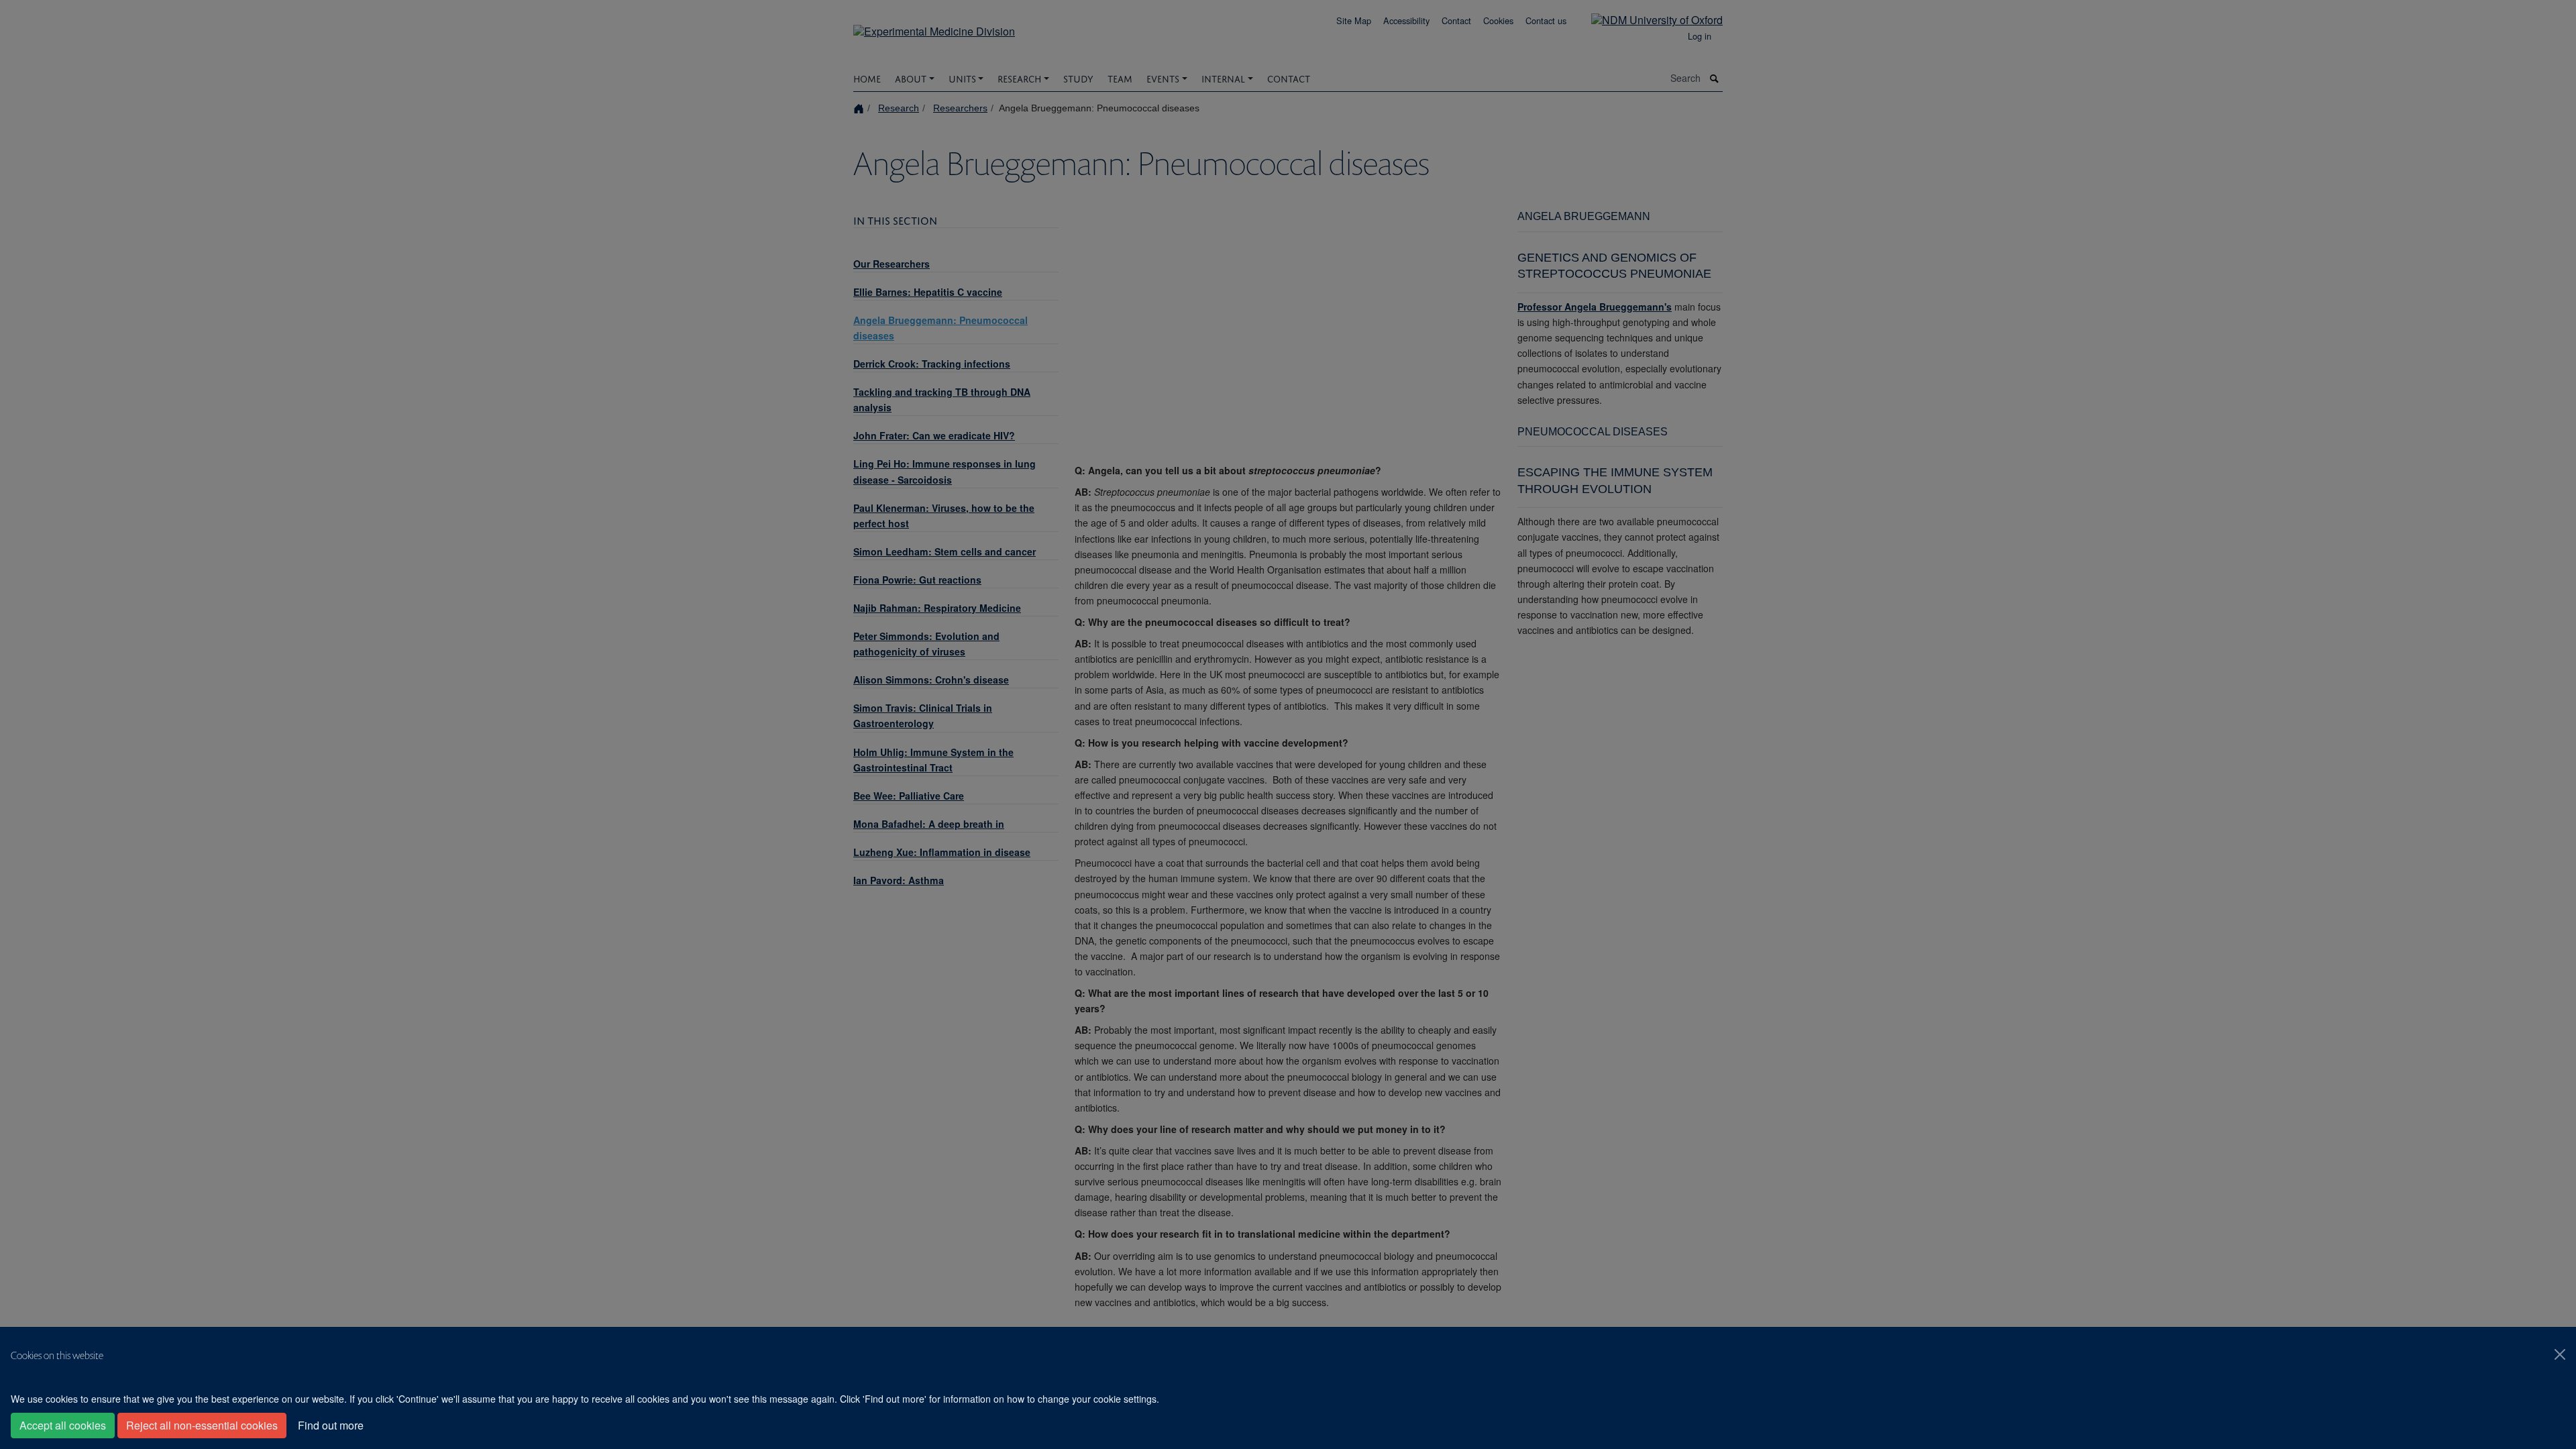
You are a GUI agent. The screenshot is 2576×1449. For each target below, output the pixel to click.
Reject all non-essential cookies (202, 1425)
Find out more (331, 1425)
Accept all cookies (63, 1425)
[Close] (2560, 1354)
